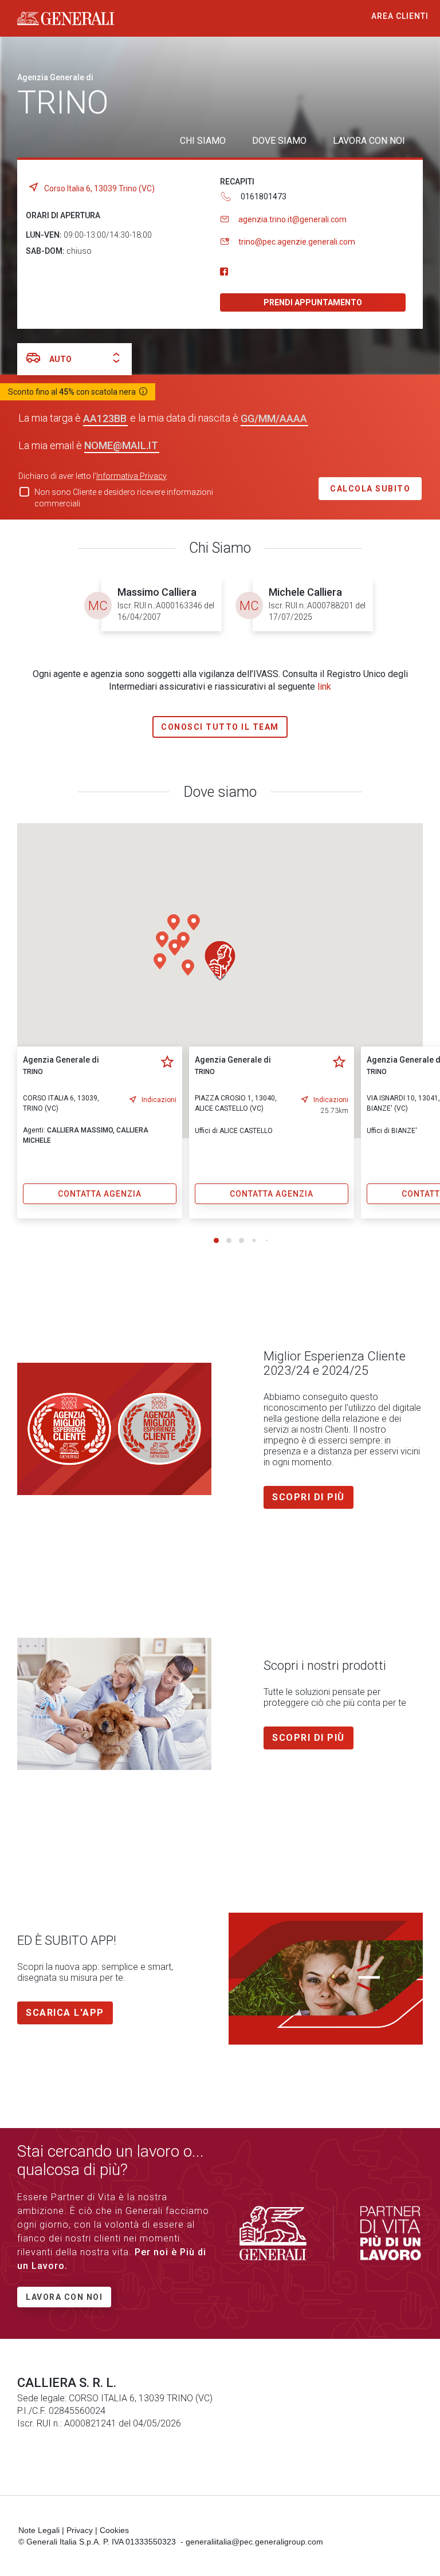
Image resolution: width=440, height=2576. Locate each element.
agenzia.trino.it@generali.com (292, 219)
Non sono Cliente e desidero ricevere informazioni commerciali (124, 498)
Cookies (114, 2530)
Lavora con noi (64, 2297)
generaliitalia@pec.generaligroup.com (254, 2542)
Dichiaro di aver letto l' (93, 476)
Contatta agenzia (100, 1194)
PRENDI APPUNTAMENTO (313, 302)
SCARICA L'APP (65, 2013)
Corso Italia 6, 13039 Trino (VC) (99, 188)
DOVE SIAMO (279, 141)
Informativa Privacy (131, 476)
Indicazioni (159, 1100)
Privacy (80, 2530)
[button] (194, 922)
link (324, 687)
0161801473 (264, 196)
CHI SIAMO (203, 141)
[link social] (224, 272)
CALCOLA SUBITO (370, 489)
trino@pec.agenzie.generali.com (297, 242)
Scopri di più (309, 1497)
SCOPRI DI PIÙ (309, 1738)
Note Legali (39, 2530)
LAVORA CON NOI (369, 141)
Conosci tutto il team (220, 727)
